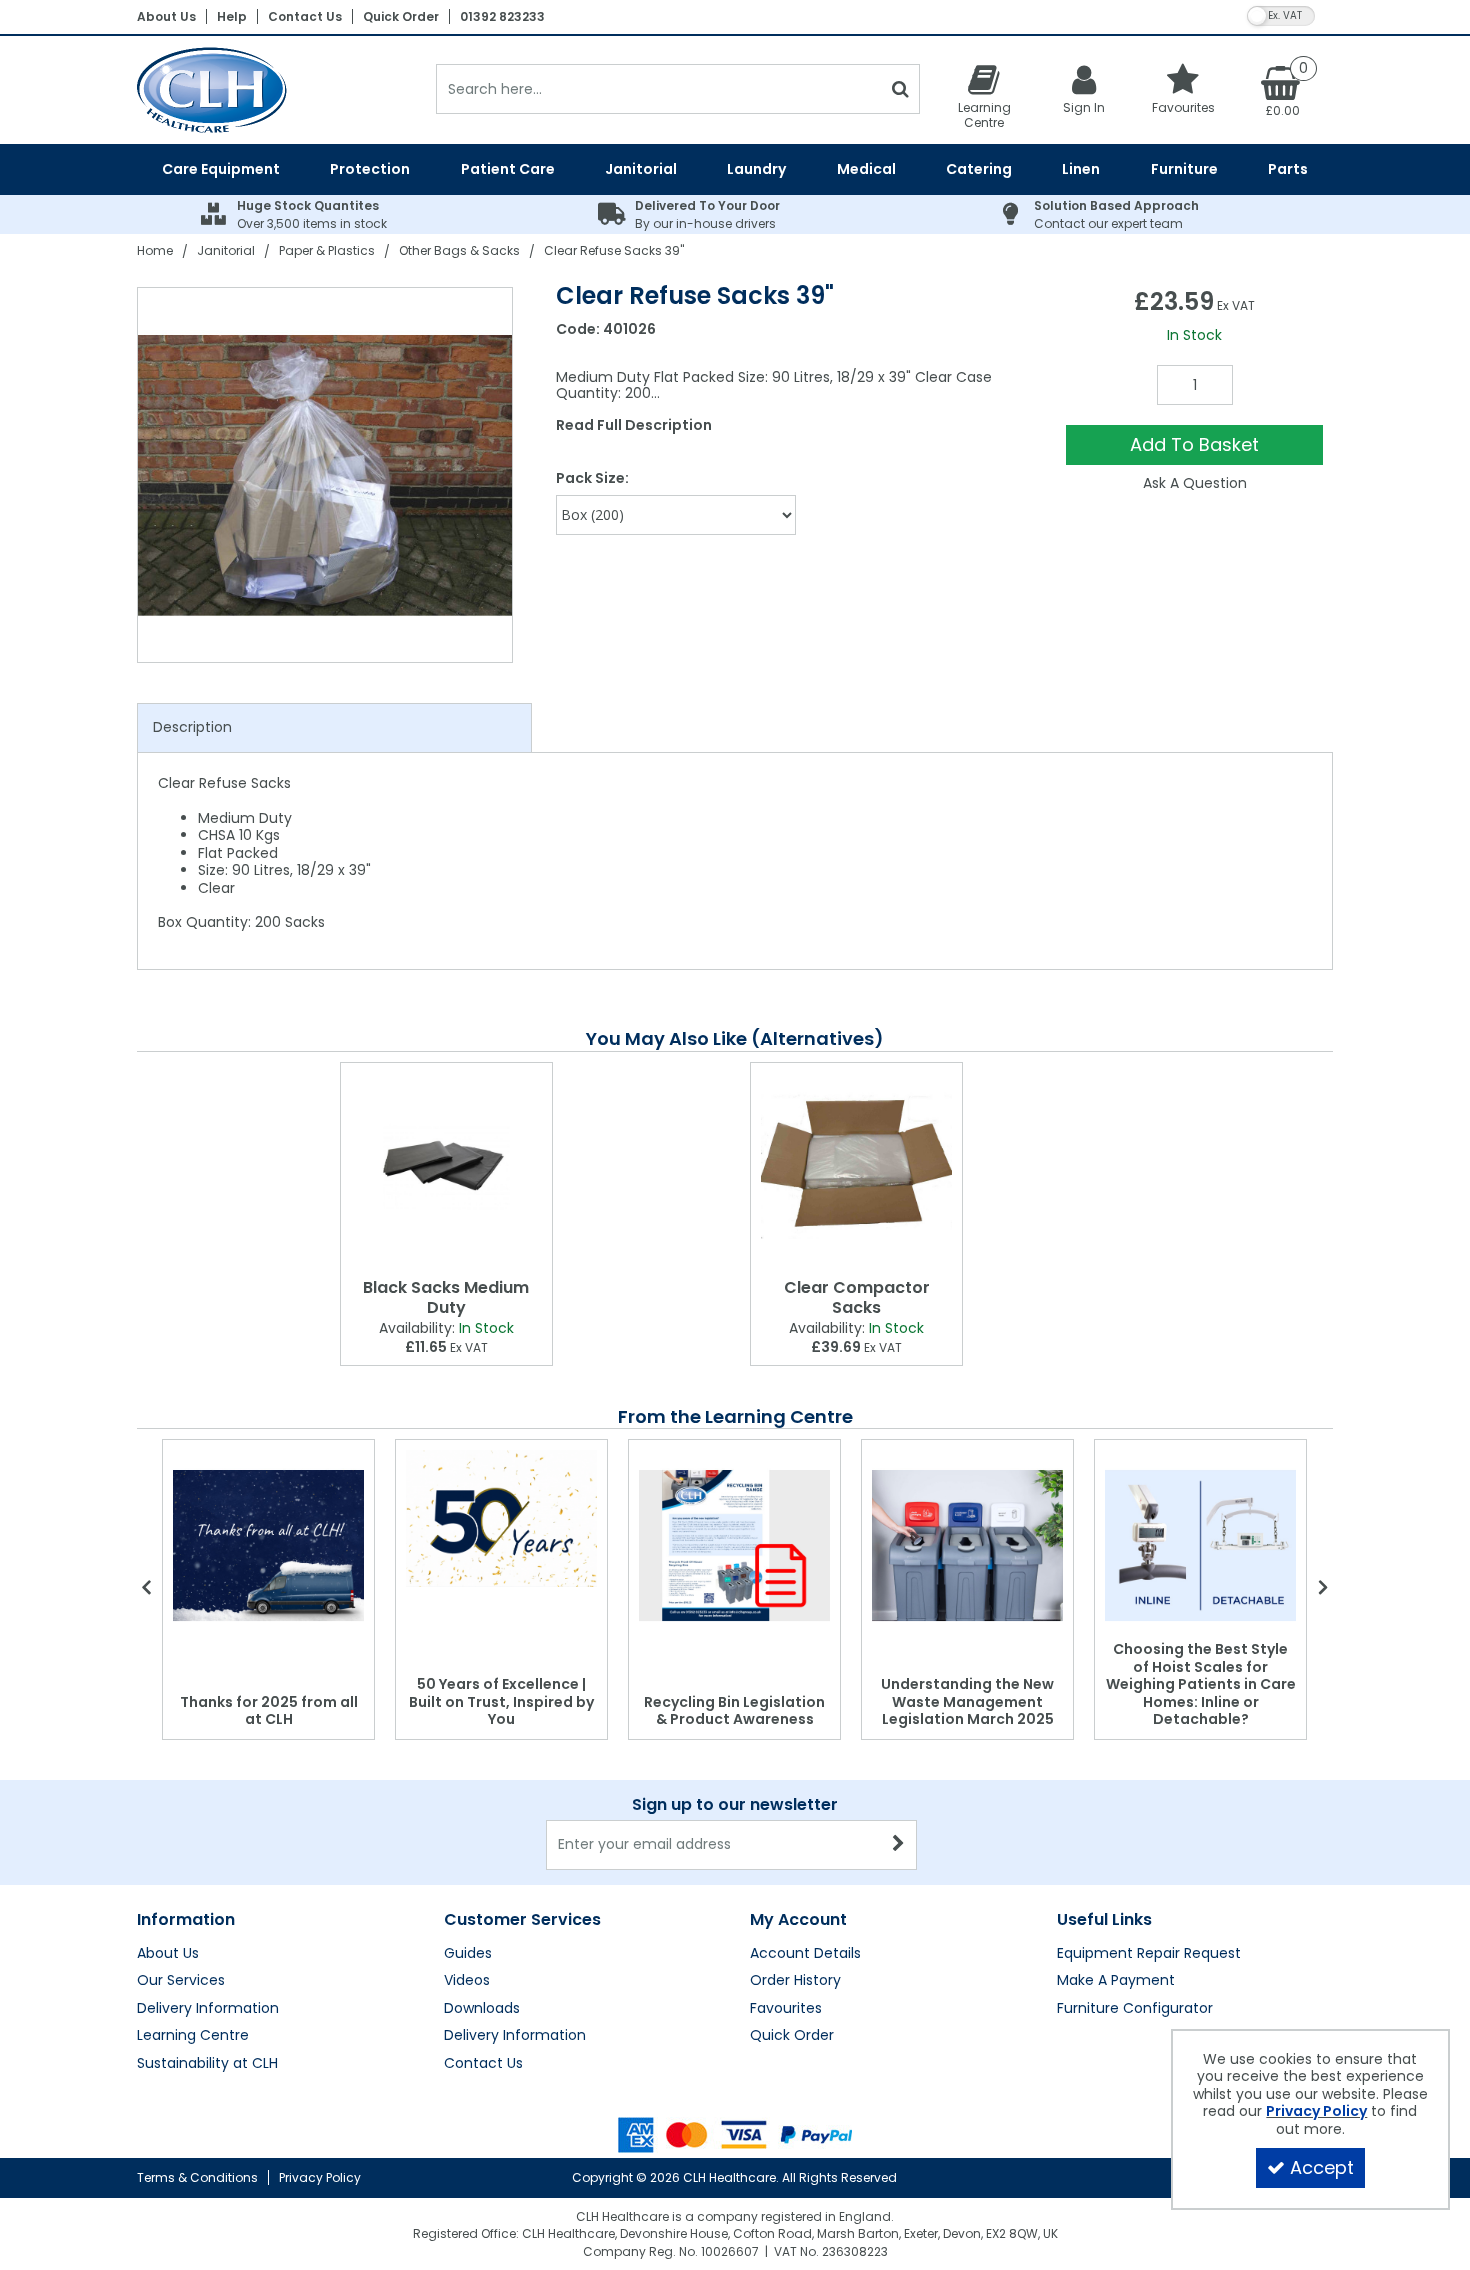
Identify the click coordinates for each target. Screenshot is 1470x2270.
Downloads (482, 2009)
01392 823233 (502, 16)
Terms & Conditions (197, 2177)
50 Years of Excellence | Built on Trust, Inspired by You (501, 1701)
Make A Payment (1116, 1981)
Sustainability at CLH (207, 2064)
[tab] (334, 728)
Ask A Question (1195, 483)
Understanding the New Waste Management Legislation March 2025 (967, 1701)
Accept (1322, 2167)
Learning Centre (193, 2036)
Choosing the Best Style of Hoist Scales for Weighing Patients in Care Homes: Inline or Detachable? (1201, 1684)
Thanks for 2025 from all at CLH (269, 1711)
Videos (467, 1981)
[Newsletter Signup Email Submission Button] (899, 1845)
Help (232, 16)
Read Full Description (634, 425)
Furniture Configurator (1135, 2009)
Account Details (805, 1954)
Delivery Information (208, 2009)
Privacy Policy (320, 2177)
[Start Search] (900, 89)
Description (192, 727)
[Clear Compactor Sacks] (856, 1166)
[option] (326, 475)
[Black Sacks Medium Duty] (446, 1166)
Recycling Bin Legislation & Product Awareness (734, 1711)
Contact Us (305, 16)
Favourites (786, 2009)
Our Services (181, 1981)
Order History (795, 1981)
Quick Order (401, 16)
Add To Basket (1194, 444)
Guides (468, 1954)
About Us (166, 16)
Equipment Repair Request (1149, 1954)
